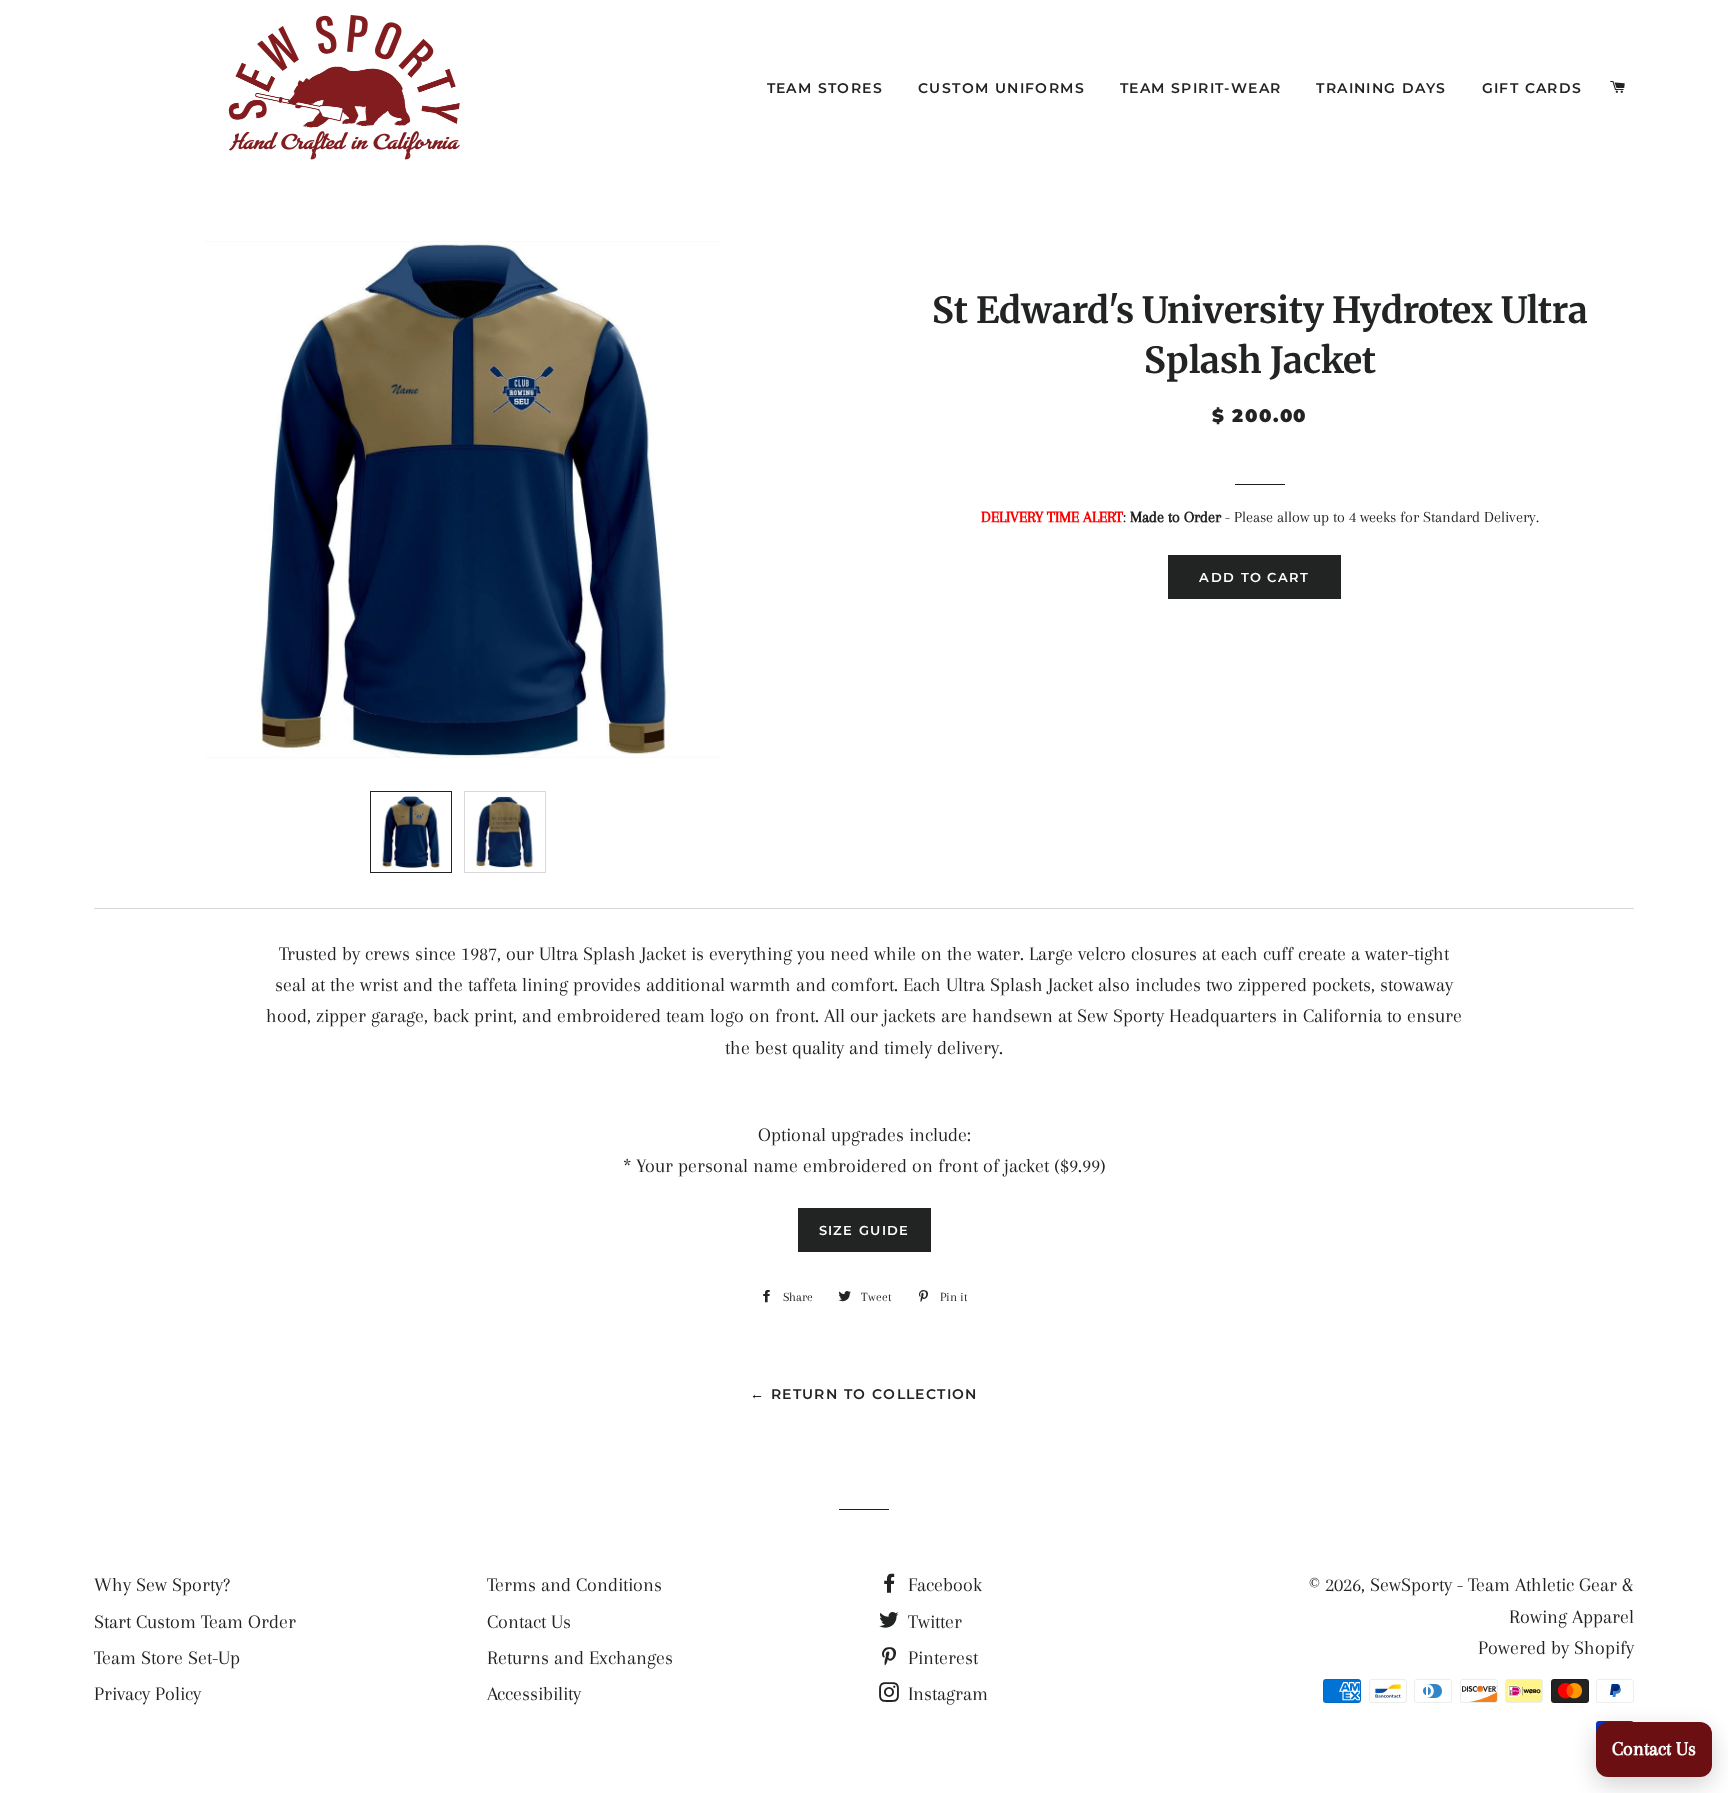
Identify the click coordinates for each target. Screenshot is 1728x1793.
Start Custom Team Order (195, 1622)
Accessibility (534, 1694)
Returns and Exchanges (580, 1658)
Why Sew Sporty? (162, 1585)
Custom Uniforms (1001, 88)
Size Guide (864, 1230)
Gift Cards (1532, 88)
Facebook (942, 1585)
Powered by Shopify (1556, 1648)
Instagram (945, 1694)
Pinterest (940, 1658)
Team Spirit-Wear (1200, 88)
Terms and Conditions (574, 1585)
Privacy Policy (147, 1694)
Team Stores (825, 88)
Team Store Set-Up (167, 1658)
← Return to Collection (864, 1394)
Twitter (932, 1622)
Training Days (1381, 88)
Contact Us (529, 1622)
